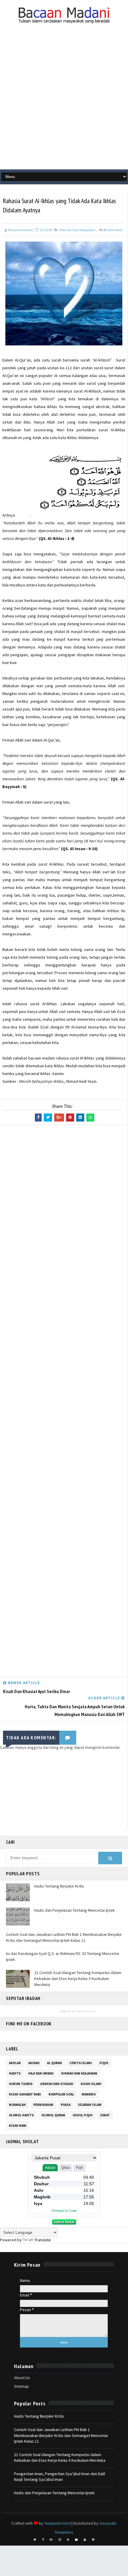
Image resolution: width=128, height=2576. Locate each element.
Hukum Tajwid (21, 2084)
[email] (77, 2540)
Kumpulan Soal (61, 2094)
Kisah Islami (91, 2084)
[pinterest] (93, 2540)
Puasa (66, 2105)
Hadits (15, 2073)
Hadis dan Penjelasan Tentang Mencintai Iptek (75, 1910)
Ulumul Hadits (21, 2115)
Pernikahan (43, 2105)
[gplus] (51, 2540)
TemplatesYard (57, 2523)
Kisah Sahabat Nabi (25, 2094)
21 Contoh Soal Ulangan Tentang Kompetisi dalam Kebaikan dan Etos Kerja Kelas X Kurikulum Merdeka (78, 1978)
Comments (113, 230)
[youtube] (85, 2540)
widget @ (65, 2011)
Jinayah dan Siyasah (57, 2084)
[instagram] (60, 2540)
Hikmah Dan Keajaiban (77, 230)
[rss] (68, 2540)
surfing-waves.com (83, 2011)
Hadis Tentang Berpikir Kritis (59, 1886)
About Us (22, 2378)
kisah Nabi (18, 2126)
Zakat (105, 2115)
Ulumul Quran (53, 2115)
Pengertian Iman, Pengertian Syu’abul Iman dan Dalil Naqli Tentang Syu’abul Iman (60, 2477)
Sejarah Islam (90, 2105)
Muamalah (17, 2105)
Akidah (34, 2063)
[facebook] (43, 2540)
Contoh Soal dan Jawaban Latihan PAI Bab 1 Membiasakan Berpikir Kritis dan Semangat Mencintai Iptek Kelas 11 (64, 1937)
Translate (43, 2240)
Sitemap (21, 2386)
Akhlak (15, 2063)
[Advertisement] (64, 102)
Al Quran (54, 2063)
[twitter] (35, 2540)
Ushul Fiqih (83, 2115)
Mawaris (89, 2094)
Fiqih (104, 2063)
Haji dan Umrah (41, 2073)
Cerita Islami (81, 2063)
